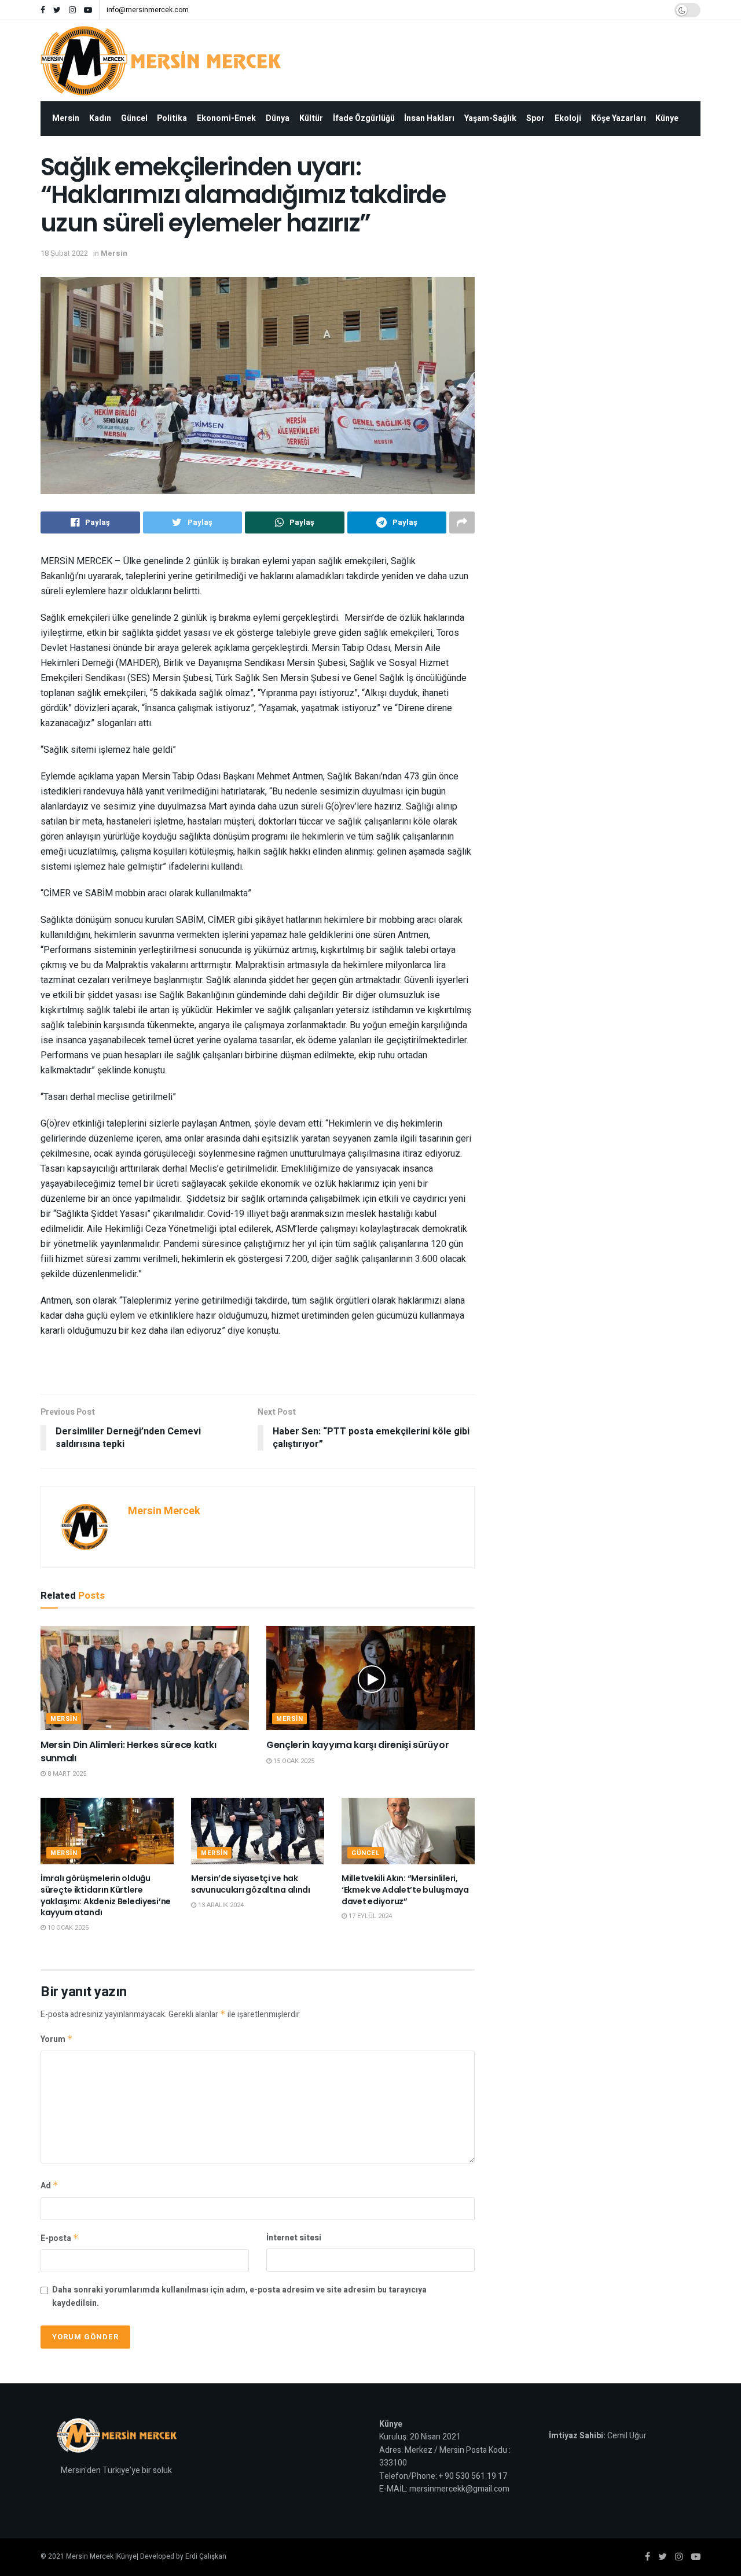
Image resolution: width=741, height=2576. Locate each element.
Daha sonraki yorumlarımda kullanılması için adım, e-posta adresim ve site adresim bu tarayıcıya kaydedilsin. (239, 2296)
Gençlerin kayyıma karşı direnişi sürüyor (357, 1745)
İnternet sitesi (294, 2238)
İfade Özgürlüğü (364, 118)
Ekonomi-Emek (226, 118)
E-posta (60, 2238)
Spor (535, 118)
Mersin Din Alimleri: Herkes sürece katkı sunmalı (128, 1751)
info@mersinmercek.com (148, 10)
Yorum (57, 2039)
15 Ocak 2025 (293, 1761)
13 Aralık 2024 (220, 1905)
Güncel (134, 118)
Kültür (311, 118)
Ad (49, 2186)
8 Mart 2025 (66, 1774)
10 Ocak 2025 (67, 1928)
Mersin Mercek (164, 1511)
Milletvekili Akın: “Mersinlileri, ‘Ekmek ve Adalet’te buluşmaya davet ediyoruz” (405, 1889)
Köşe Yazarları (619, 118)
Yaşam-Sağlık (490, 118)
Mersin (66, 118)
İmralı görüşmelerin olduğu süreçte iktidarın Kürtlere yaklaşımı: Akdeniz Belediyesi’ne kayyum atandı (106, 1895)
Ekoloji (568, 118)
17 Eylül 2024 (369, 1916)
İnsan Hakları (429, 118)
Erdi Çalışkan (206, 2556)
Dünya (278, 118)
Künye (667, 118)
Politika (172, 118)
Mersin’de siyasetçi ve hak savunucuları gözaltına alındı (251, 1884)
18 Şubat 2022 (64, 253)
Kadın (100, 118)
